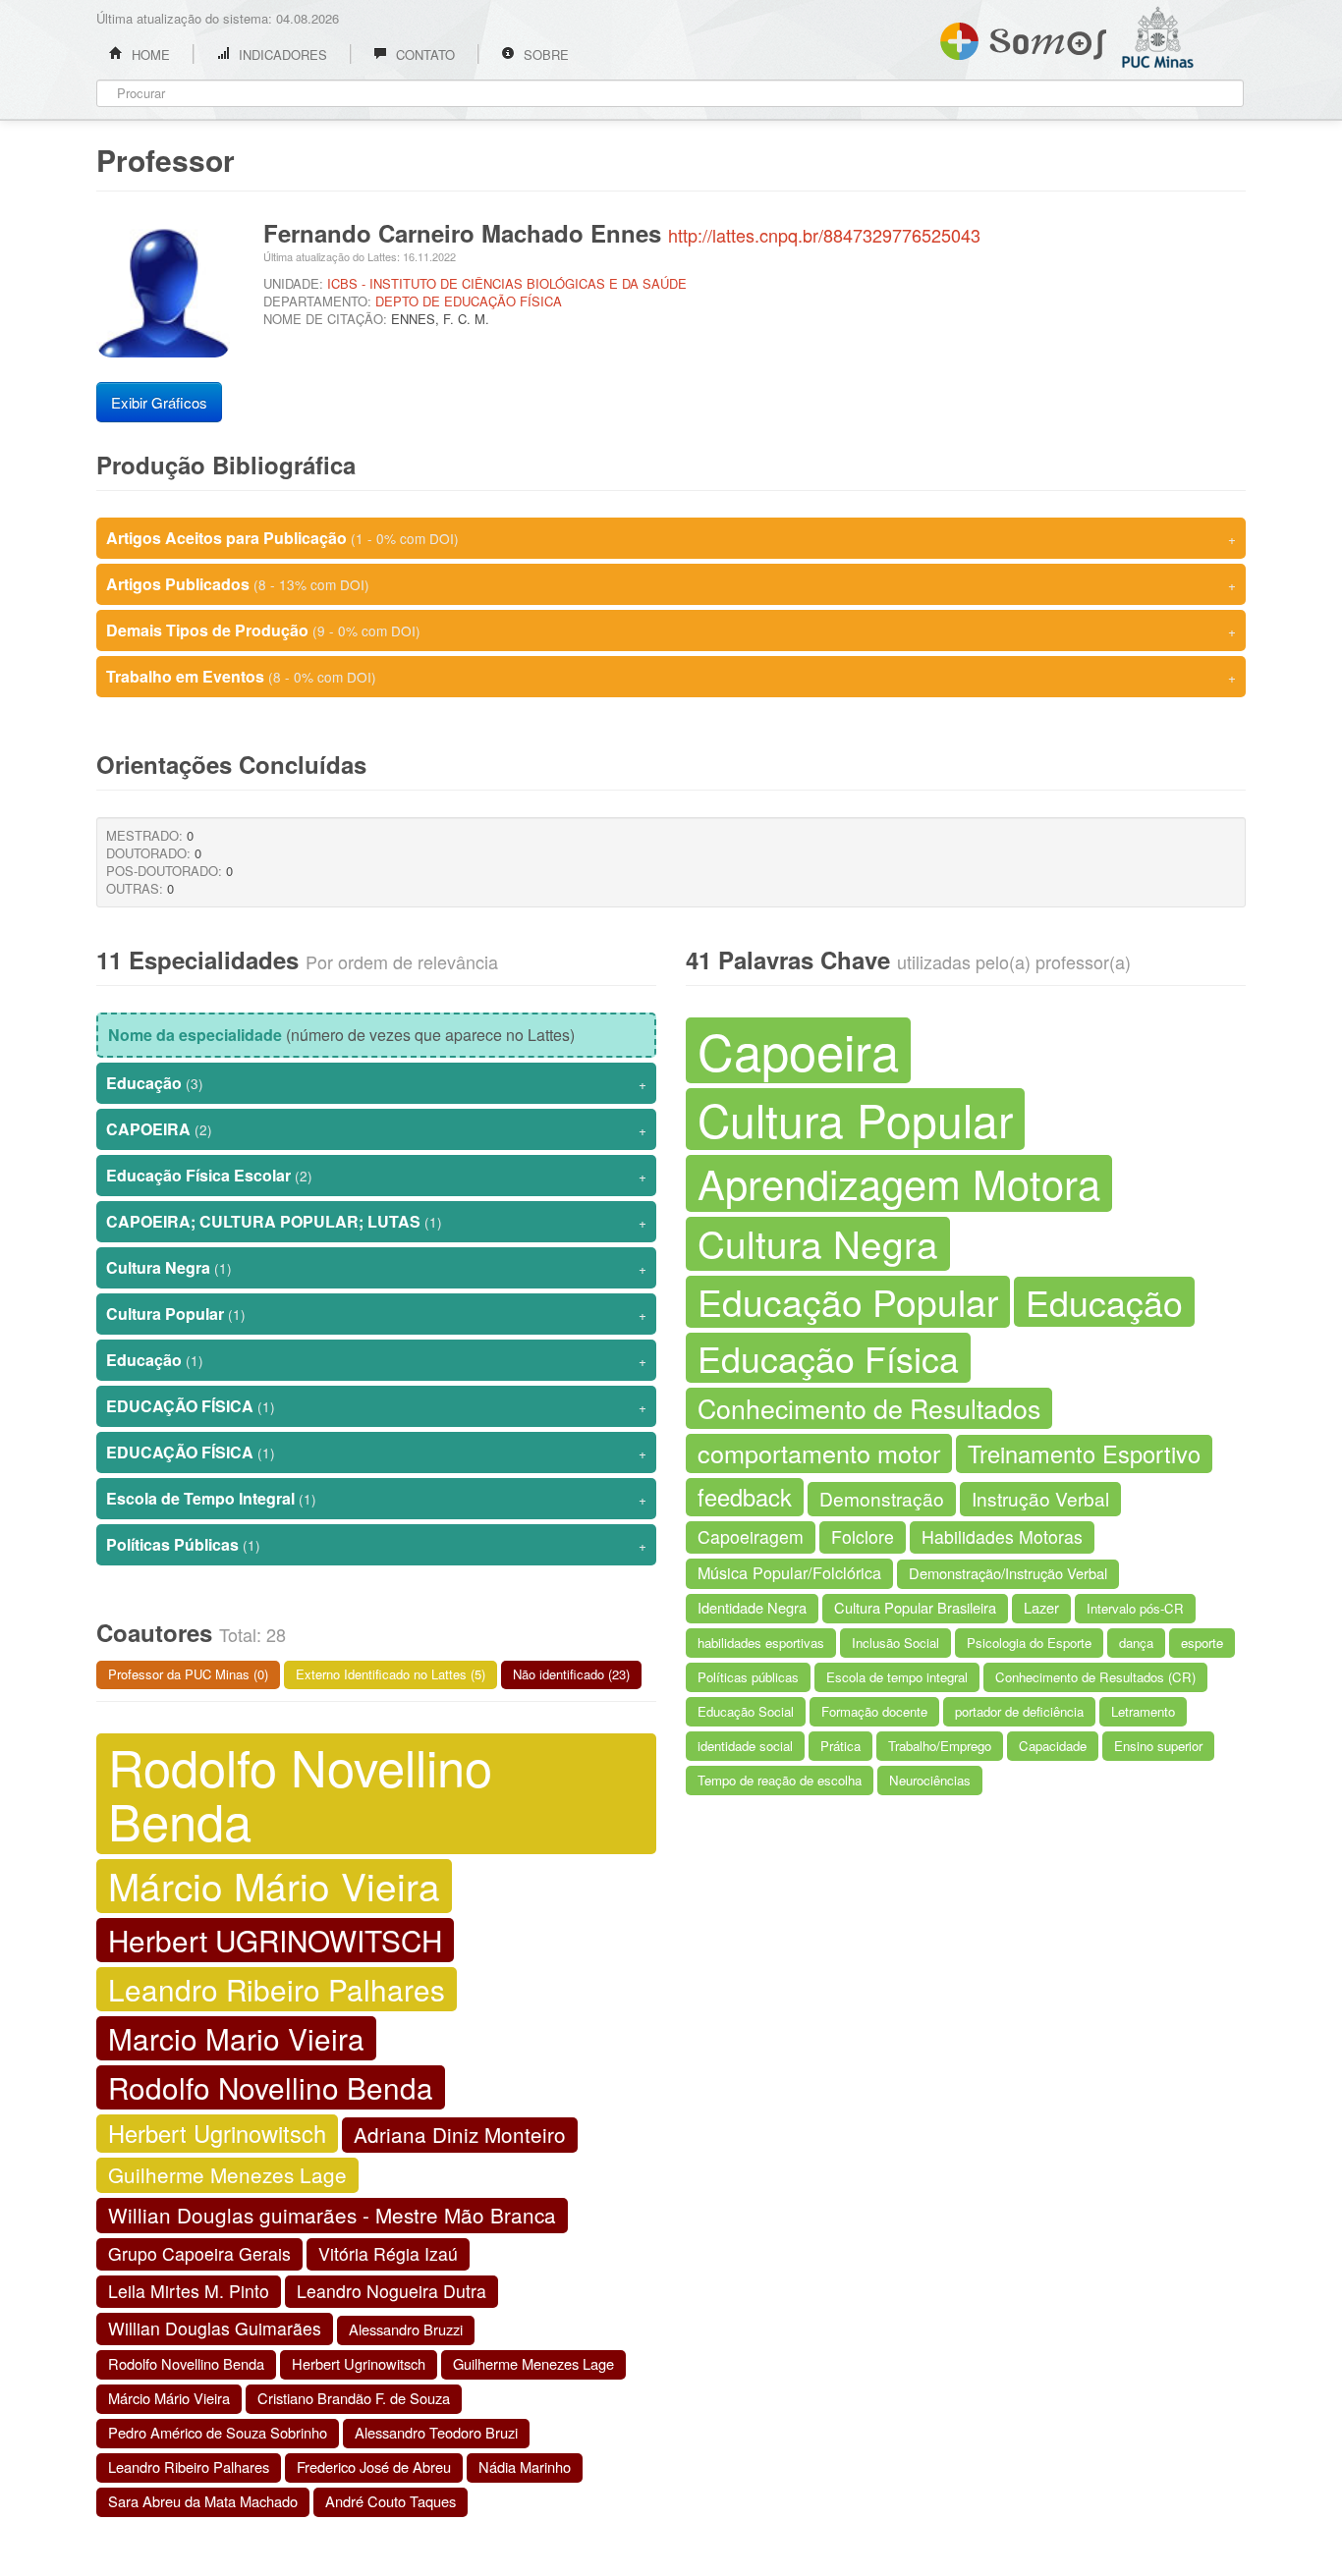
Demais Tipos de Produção (671, 630)
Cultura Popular (376, 1314)
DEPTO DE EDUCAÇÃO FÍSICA (469, 301)
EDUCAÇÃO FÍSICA (376, 1406)
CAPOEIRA (376, 1129)
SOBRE (544, 55)
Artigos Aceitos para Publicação (671, 538)
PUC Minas (1182, 93)
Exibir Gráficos (159, 402)
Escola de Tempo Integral (376, 1498)
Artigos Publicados (671, 584)
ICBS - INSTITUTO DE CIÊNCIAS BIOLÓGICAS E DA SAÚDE (507, 283)
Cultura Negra (376, 1267)
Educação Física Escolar (376, 1175)
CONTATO (423, 55)
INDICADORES (281, 55)
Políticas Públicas (376, 1544)
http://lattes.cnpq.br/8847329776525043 (824, 235)
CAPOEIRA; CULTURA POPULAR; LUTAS (376, 1221)
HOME (149, 55)
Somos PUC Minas (1023, 37)
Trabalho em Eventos (671, 676)
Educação (376, 1083)
